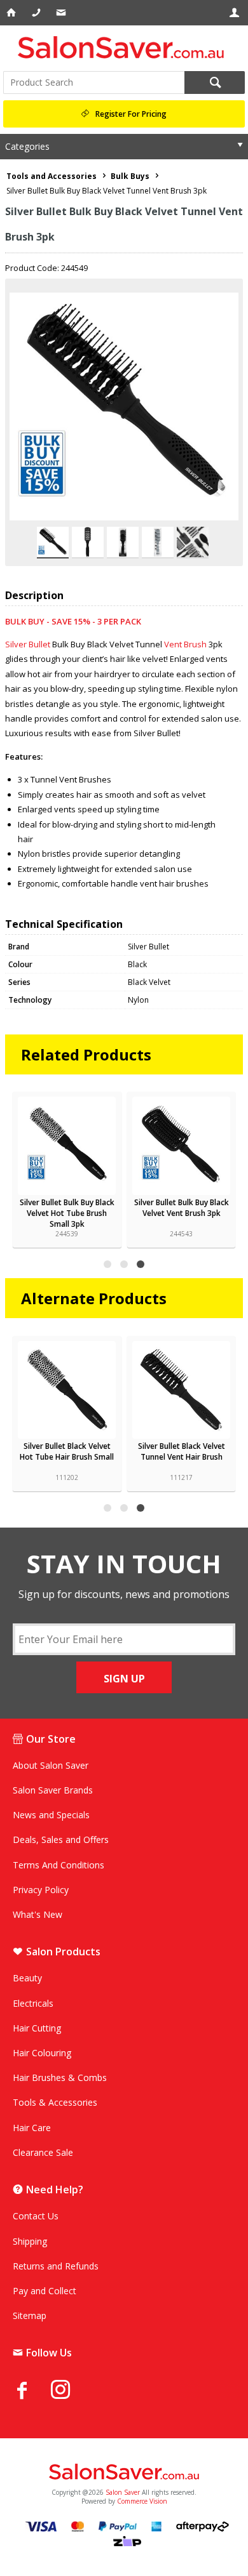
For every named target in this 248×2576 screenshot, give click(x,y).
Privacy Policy (41, 1890)
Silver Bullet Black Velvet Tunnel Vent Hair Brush (182, 1451)
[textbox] (94, 83)
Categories (27, 146)
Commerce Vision (142, 2501)
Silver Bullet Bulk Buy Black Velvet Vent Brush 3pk (182, 1208)
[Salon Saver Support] (62, 13)
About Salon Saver (51, 1765)
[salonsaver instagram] (70, 2391)
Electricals (33, 2003)
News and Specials (51, 1815)
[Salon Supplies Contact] (37, 13)
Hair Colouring (42, 2053)
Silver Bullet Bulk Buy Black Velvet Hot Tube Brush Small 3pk (67, 1213)
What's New (38, 1914)
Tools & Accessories (55, 2102)
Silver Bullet (28, 644)
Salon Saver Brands (53, 1790)
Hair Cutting (37, 2028)
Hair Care (32, 2128)
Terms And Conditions (59, 1865)
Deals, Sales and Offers (61, 1840)
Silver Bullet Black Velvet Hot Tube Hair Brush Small (67, 1451)
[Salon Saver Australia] (124, 2473)
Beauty (27, 1978)
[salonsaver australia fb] (32, 2390)
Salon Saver (123, 2492)
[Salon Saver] (124, 47)
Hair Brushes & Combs (60, 2077)
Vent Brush (185, 644)
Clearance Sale (43, 2152)
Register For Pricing (131, 114)
